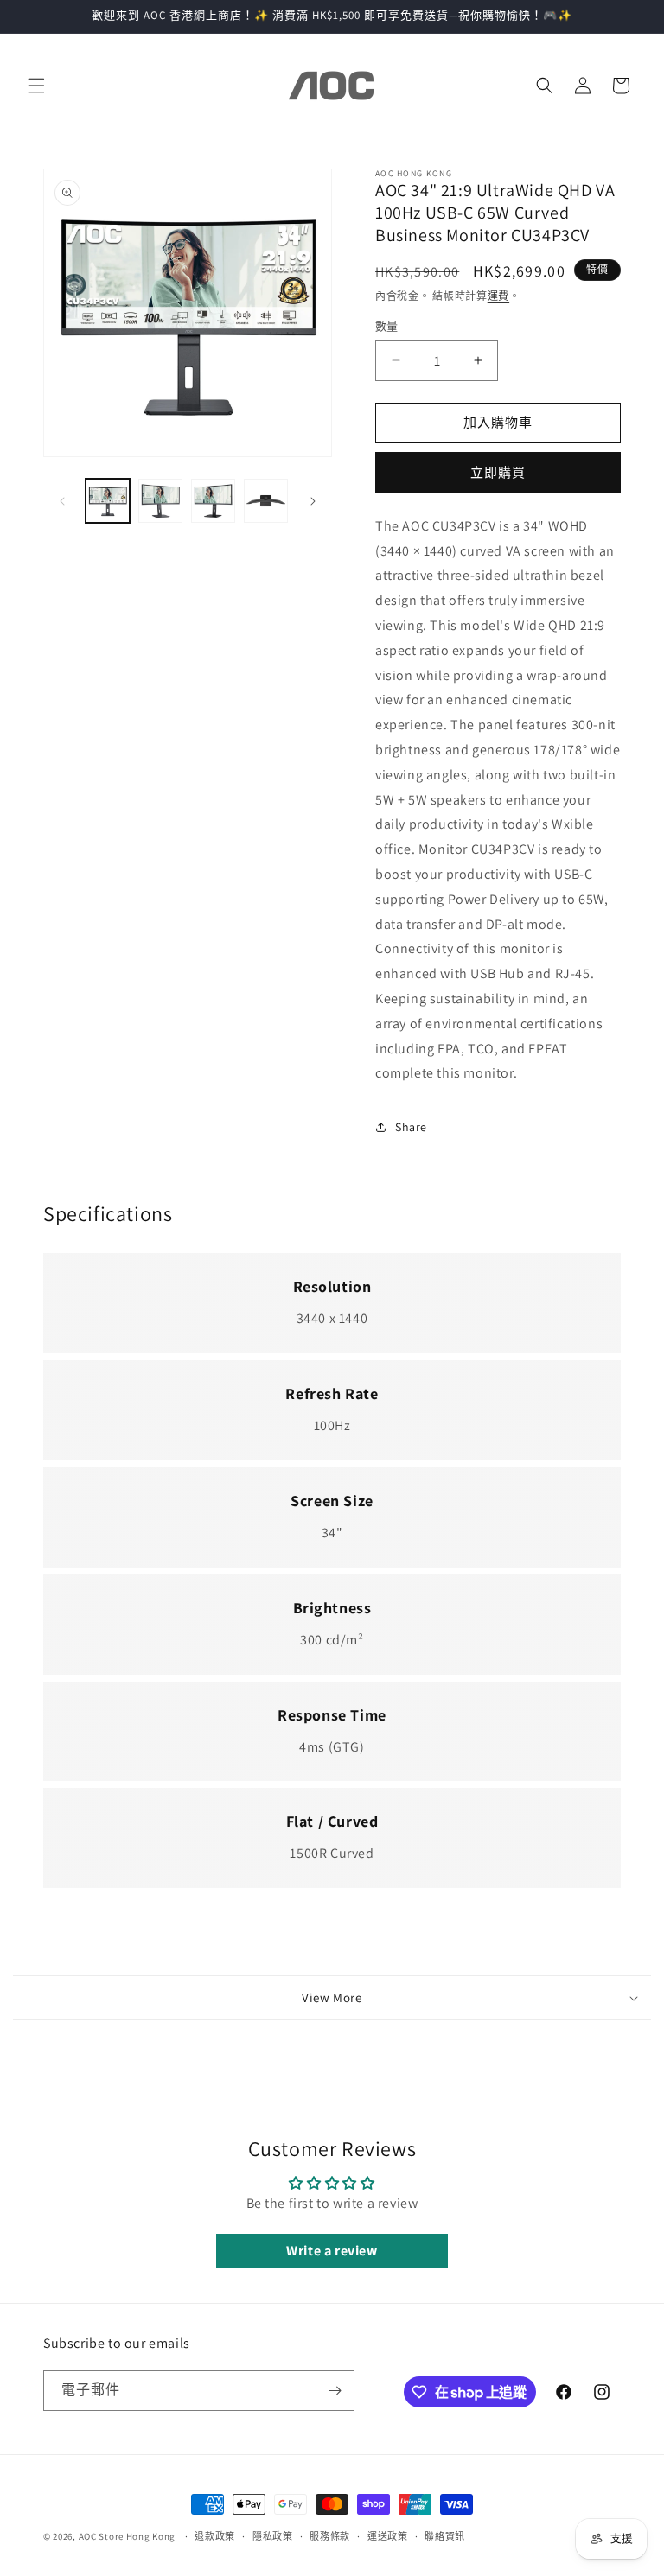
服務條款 (330, 2536)
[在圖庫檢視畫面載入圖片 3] (213, 501)
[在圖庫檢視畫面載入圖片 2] (160, 501)
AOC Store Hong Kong (128, 2536)
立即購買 (498, 472)
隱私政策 (273, 2536)
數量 (387, 326)
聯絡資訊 (445, 2536)
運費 (498, 296)
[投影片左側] (62, 501)
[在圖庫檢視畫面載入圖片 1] (108, 501)
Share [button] (411, 1127)
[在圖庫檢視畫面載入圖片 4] (266, 501)
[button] (36, 86)
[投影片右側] (313, 501)
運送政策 (388, 2536)
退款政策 (215, 2536)
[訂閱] (335, 2391)
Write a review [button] (332, 2251)
